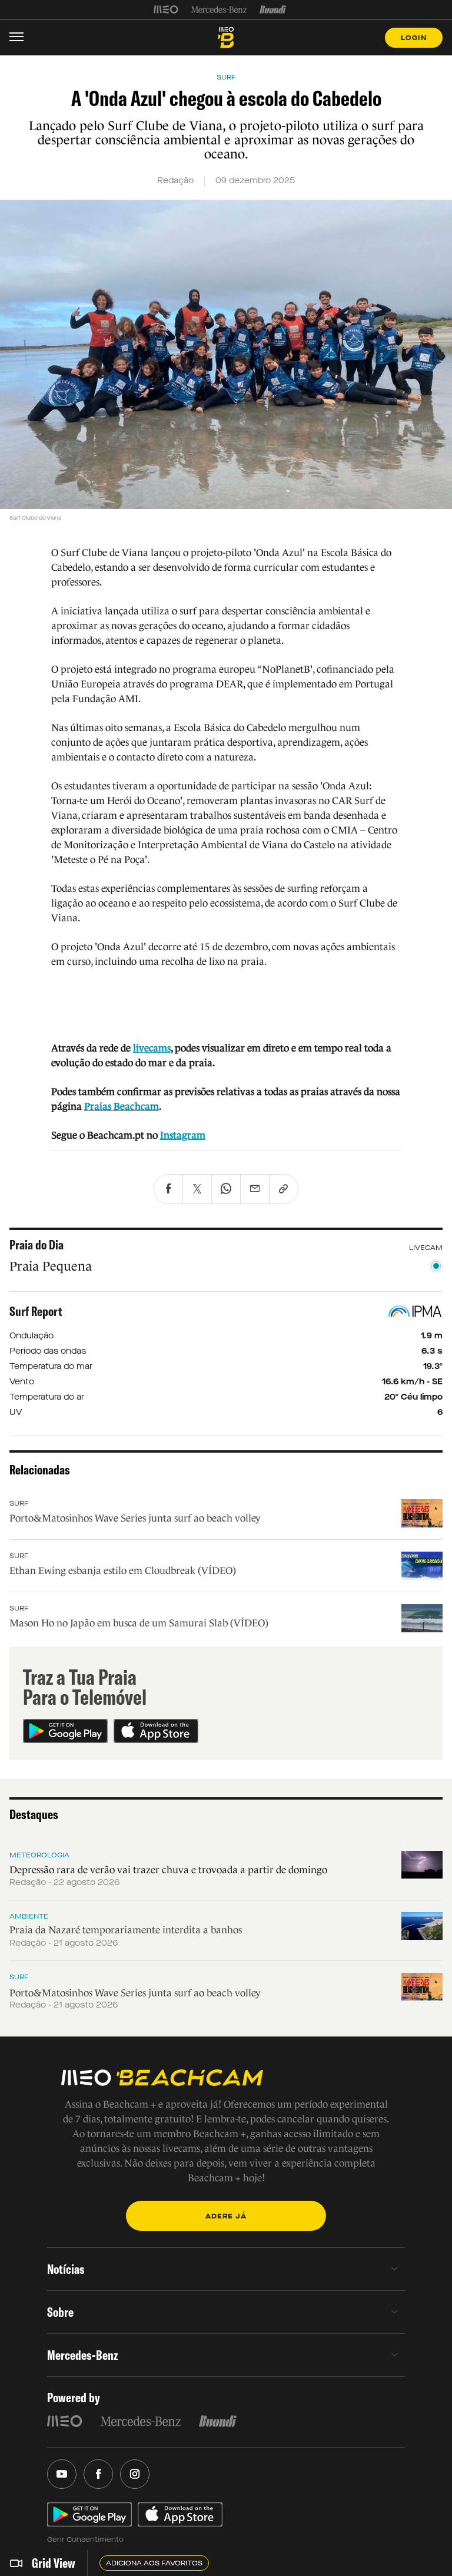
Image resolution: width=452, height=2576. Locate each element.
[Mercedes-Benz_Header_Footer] (219, 9)
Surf (19, 1503)
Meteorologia (39, 1855)
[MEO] (166, 9)
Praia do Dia (36, 1245)
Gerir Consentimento (85, 2539)
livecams (152, 1048)
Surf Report (36, 1311)
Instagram (183, 1135)
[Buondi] (273, 9)
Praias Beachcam (122, 1107)
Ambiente (29, 1916)
